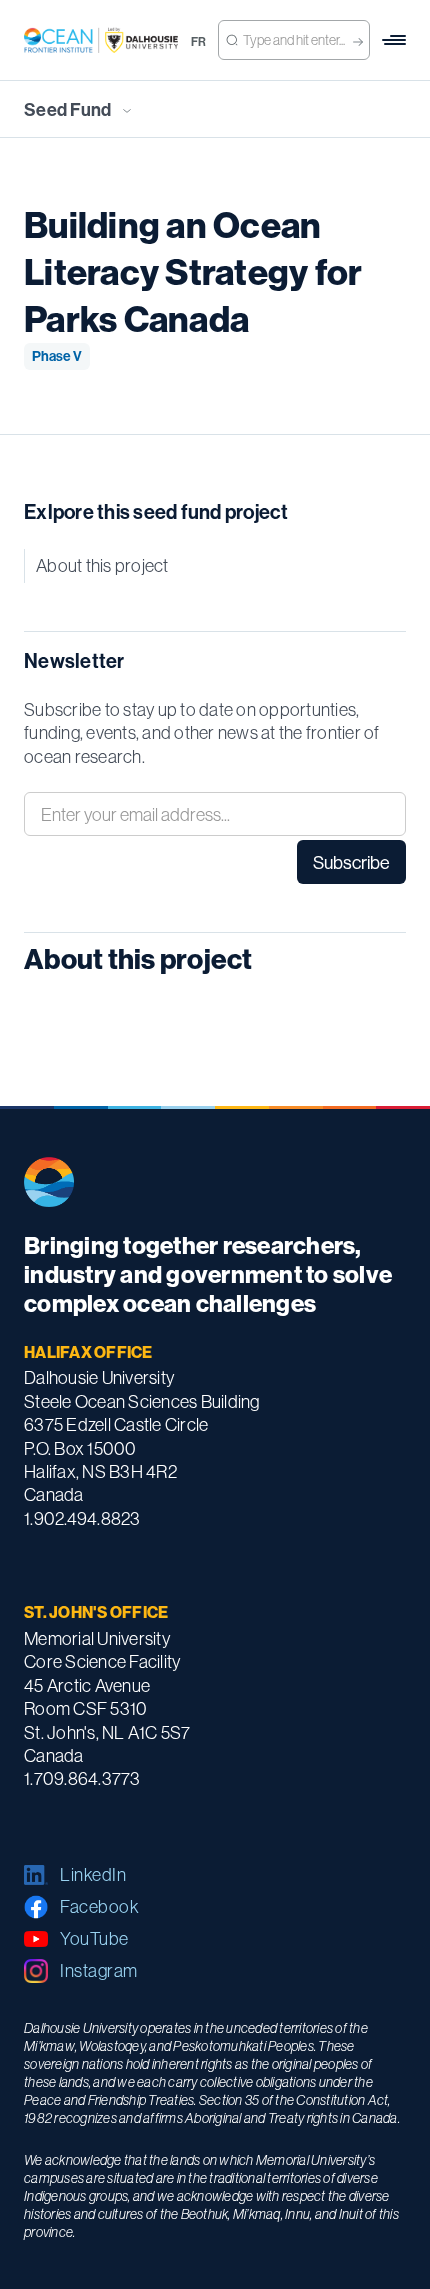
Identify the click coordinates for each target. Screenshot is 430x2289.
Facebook (99, 1906)
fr (199, 41)
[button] (394, 40)
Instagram (99, 1970)
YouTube (94, 1938)
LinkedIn (93, 1874)
